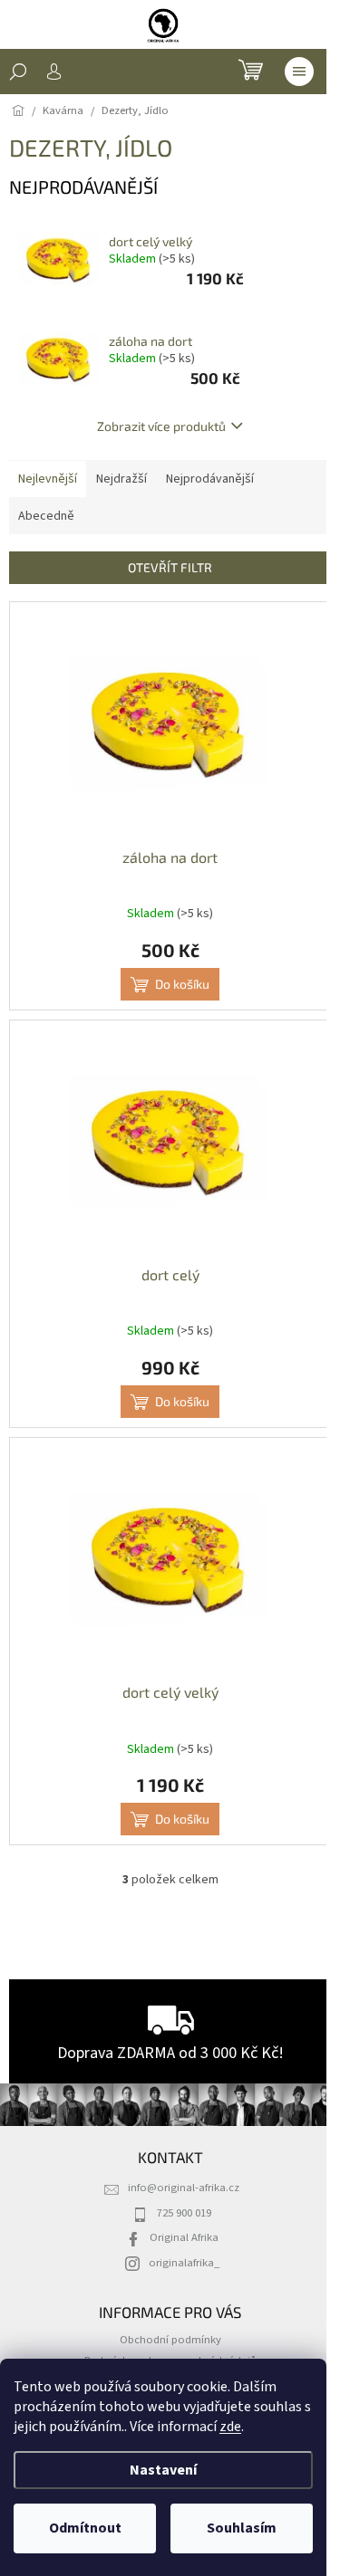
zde (230, 2427)
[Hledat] (18, 72)
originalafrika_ (184, 2263)
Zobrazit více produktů (161, 426)
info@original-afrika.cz (184, 2188)
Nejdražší (121, 479)
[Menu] (299, 72)
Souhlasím (242, 2528)
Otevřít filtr (170, 567)
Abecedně (46, 516)
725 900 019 (184, 2213)
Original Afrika (184, 2237)
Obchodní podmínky (170, 2340)
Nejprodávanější (210, 479)
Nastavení (163, 2470)
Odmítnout (85, 2528)
